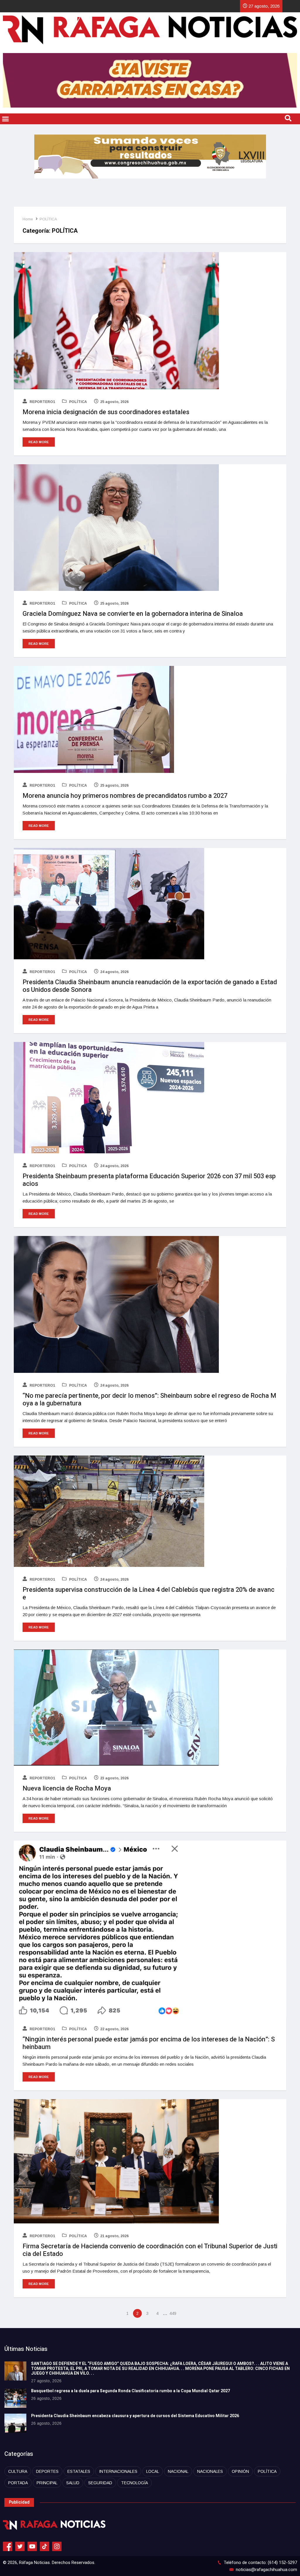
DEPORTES (47, 2471)
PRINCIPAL (47, 2483)
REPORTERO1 (42, 402)
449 (173, 2313)
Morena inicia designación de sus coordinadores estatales (106, 412)
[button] (6, 119)
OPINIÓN (240, 2471)
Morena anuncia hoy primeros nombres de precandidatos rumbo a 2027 (125, 796)
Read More (39, 442)
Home (28, 219)
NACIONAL (178, 2471)
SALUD (73, 2483)
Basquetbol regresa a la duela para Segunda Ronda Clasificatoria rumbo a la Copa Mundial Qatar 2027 (131, 2391)
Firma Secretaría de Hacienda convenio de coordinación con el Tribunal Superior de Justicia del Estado (150, 2250)
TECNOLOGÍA (134, 2483)
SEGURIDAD (100, 2483)
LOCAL (153, 2471)
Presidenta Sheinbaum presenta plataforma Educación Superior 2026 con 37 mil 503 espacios (149, 1180)
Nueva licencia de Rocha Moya (67, 1788)
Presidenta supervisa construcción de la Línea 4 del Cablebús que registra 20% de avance (149, 1594)
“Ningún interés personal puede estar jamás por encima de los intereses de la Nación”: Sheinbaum (149, 2043)
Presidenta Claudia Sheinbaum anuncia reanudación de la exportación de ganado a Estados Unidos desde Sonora (150, 986)
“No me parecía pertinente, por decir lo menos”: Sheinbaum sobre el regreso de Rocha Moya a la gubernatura (149, 1400)
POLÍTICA (48, 219)
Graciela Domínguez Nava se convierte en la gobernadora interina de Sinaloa (133, 614)
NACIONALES (210, 2471)
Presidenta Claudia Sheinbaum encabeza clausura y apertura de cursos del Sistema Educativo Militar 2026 (135, 2416)
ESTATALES (79, 2471)
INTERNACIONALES (118, 2471)
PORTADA (18, 2483)
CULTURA (18, 2471)
